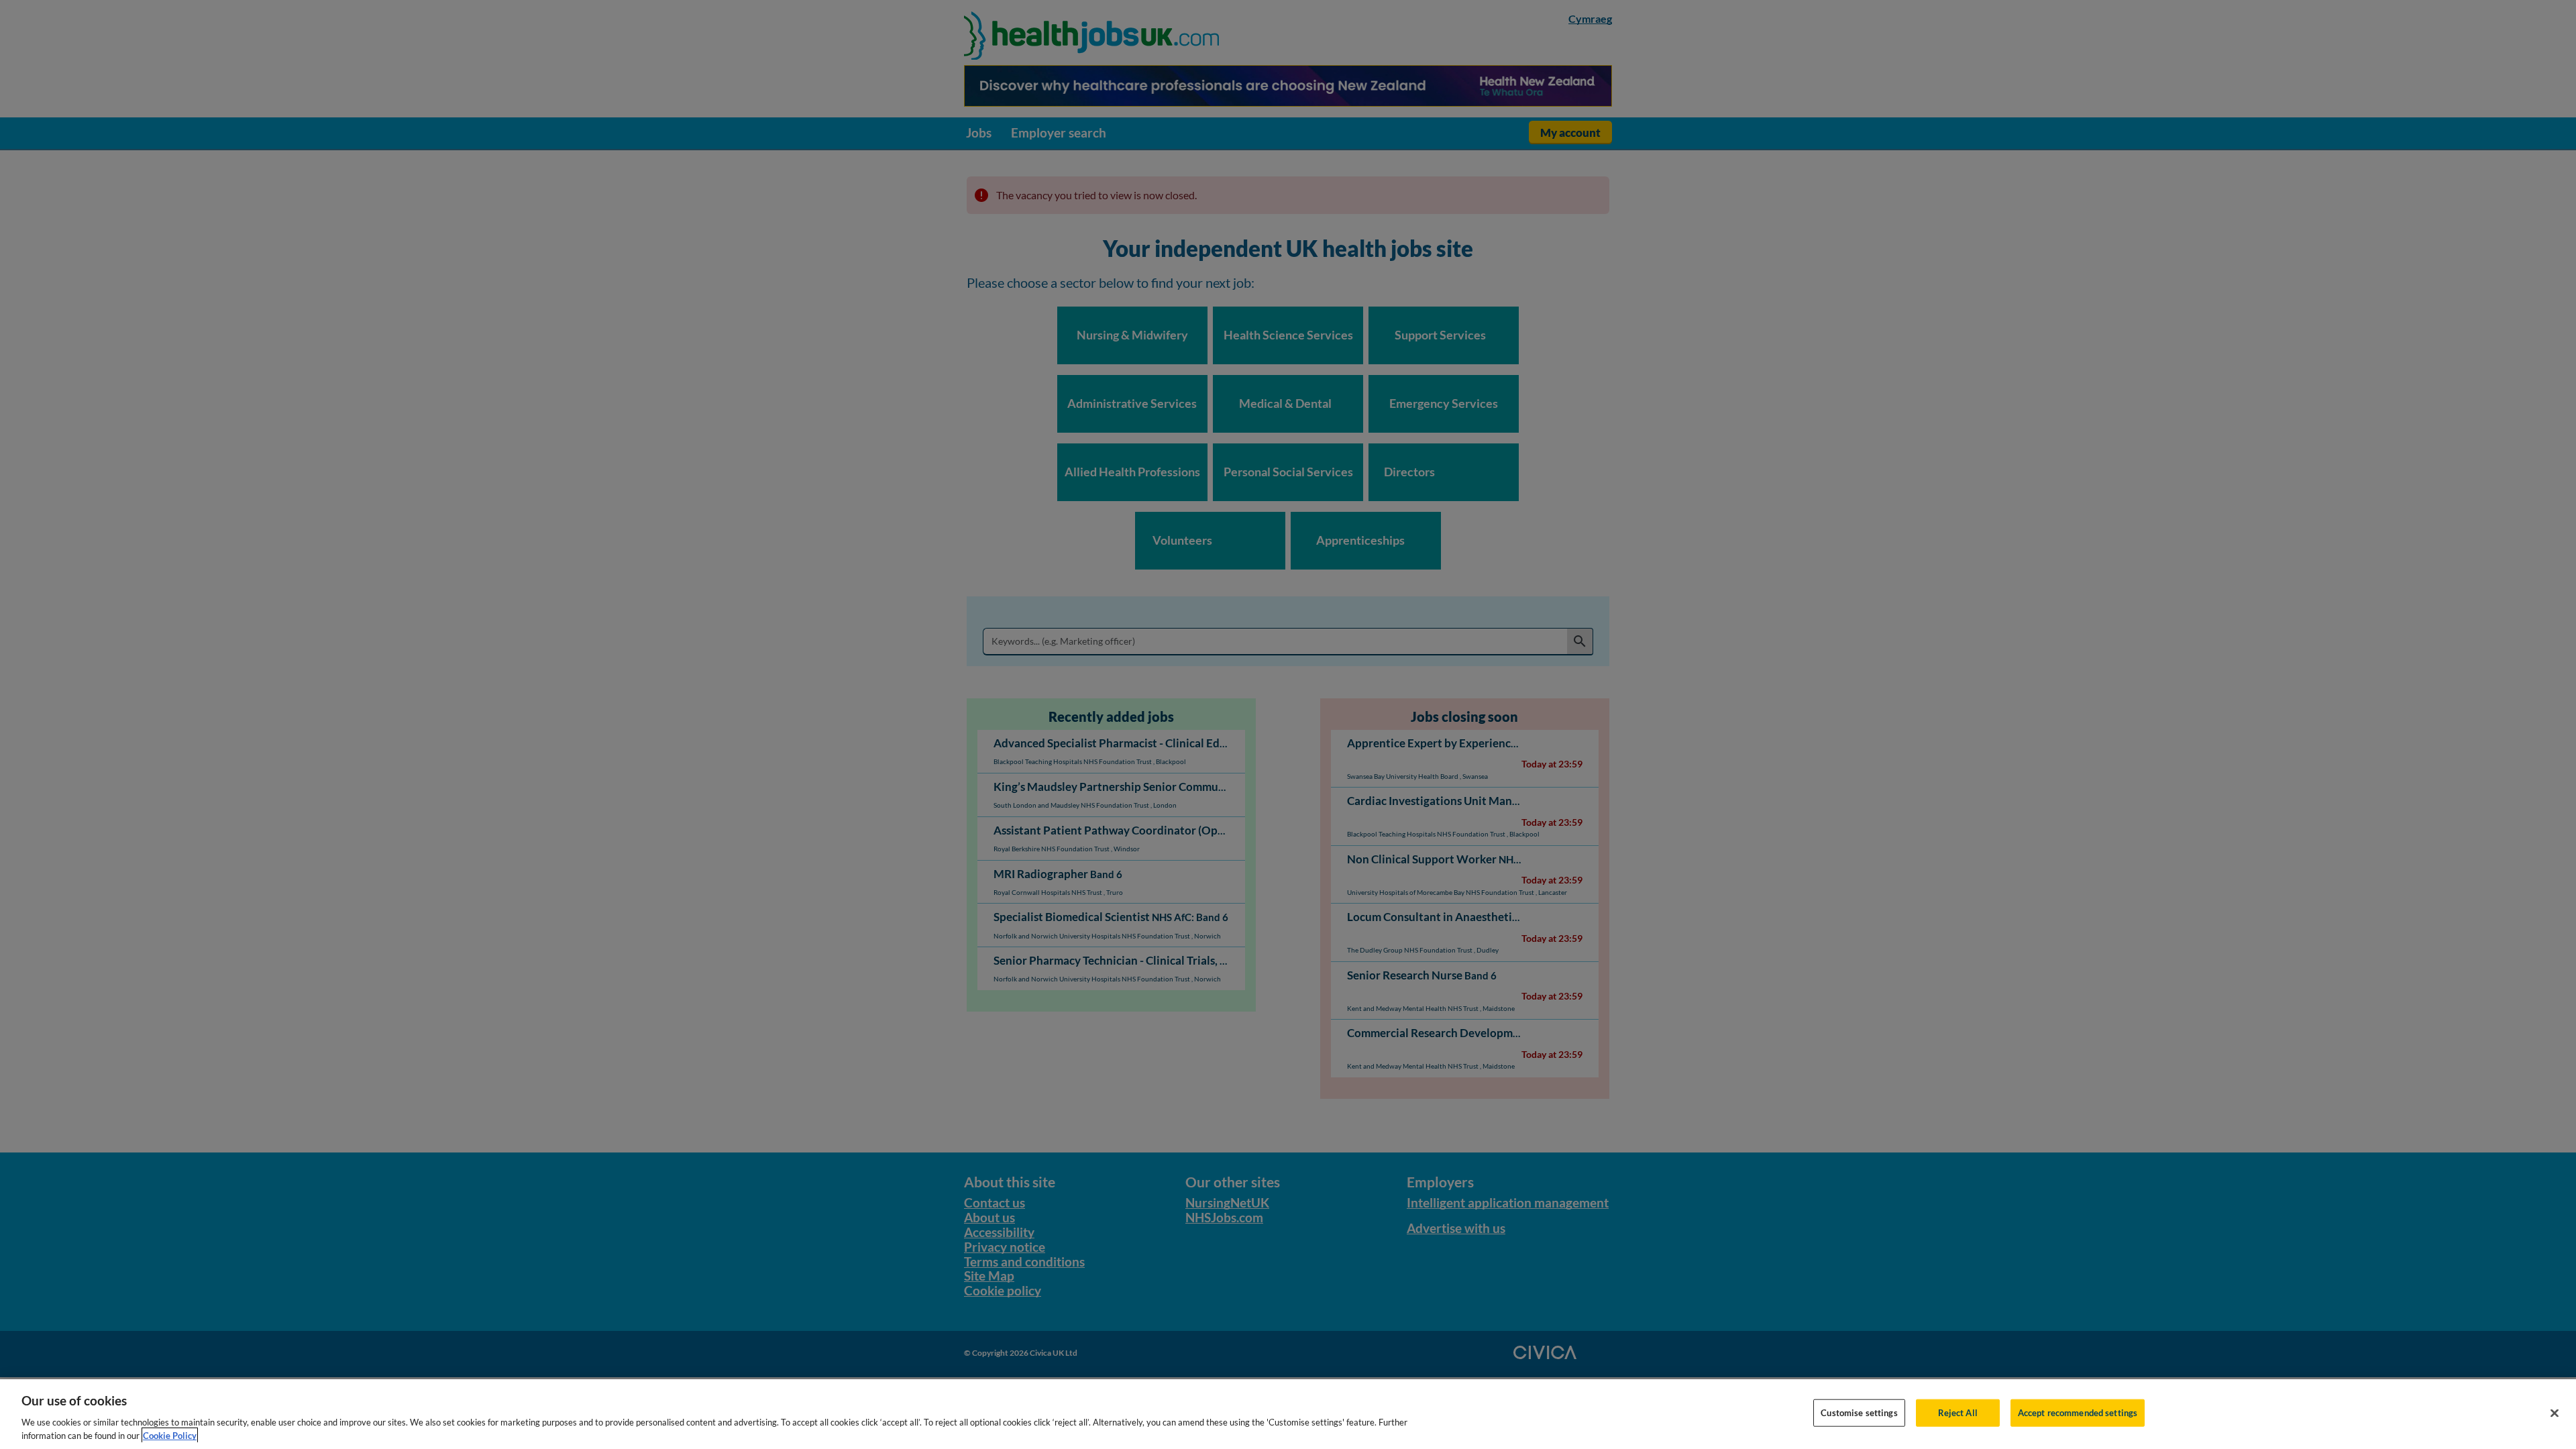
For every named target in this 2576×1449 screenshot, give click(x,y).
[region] (1288, 1414)
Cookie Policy (170, 1435)
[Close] (2555, 1413)
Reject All (1958, 1413)
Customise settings (1859, 1413)
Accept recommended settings (2078, 1413)
